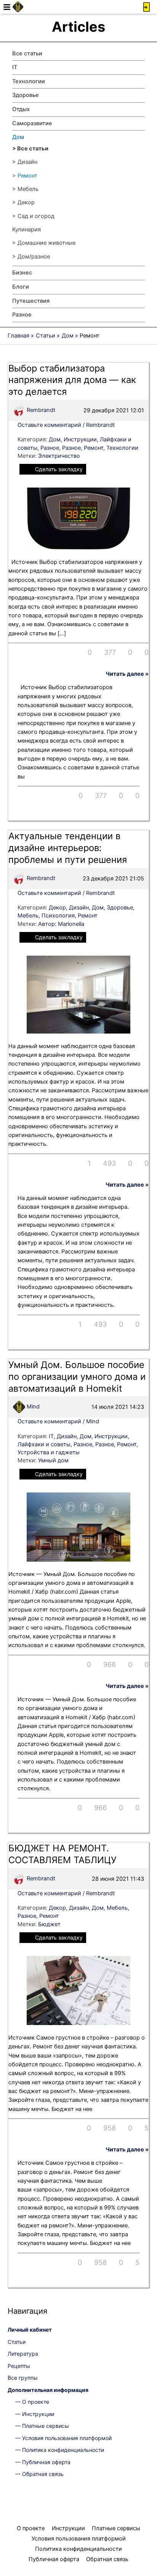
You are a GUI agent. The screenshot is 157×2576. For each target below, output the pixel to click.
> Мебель (25, 189)
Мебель (28, 916)
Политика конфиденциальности (78, 2549)
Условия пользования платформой (79, 2539)
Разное (22, 315)
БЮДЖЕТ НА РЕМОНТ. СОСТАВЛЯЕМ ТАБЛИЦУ (62, 1854)
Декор (57, 908)
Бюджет (49, 1924)
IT (15, 67)
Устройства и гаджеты (49, 1452)
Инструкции (80, 439)
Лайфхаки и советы (44, 1444)
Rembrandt (40, 410)
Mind (32, 1407)
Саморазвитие (32, 123)
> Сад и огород (33, 216)
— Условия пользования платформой (63, 2438)
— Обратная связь (39, 2474)
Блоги (21, 287)
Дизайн (79, 908)
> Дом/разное (31, 257)
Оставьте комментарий (49, 425)
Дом (18, 137)
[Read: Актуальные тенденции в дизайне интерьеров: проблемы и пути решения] (78, 994)
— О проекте (32, 2402)
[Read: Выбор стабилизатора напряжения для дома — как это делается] (78, 518)
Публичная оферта (54, 2559)
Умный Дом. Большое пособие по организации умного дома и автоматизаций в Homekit (77, 1377)
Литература (23, 2354)
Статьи (17, 2342)
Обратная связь (107, 2559)
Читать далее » (127, 674)
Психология (58, 916)
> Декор (23, 202)
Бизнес (22, 273)
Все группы (23, 2378)
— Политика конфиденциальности (60, 2450)
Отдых (21, 109)
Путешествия (31, 301)
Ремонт (94, 448)
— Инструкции (35, 2414)
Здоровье (26, 95)
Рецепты (19, 2366)
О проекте (31, 2528)
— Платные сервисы (42, 2426)
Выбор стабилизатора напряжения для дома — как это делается (72, 380)
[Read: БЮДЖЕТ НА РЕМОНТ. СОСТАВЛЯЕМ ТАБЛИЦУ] (78, 1990)
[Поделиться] (85, 652)
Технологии (29, 81)
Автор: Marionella (61, 924)
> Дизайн (25, 162)
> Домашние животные (44, 243)
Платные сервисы (116, 2528)
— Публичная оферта (43, 2462)
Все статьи (27, 53)
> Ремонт (25, 176)
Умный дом (53, 1460)
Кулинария (26, 229)
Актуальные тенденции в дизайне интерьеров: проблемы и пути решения (68, 848)
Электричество (59, 456)
